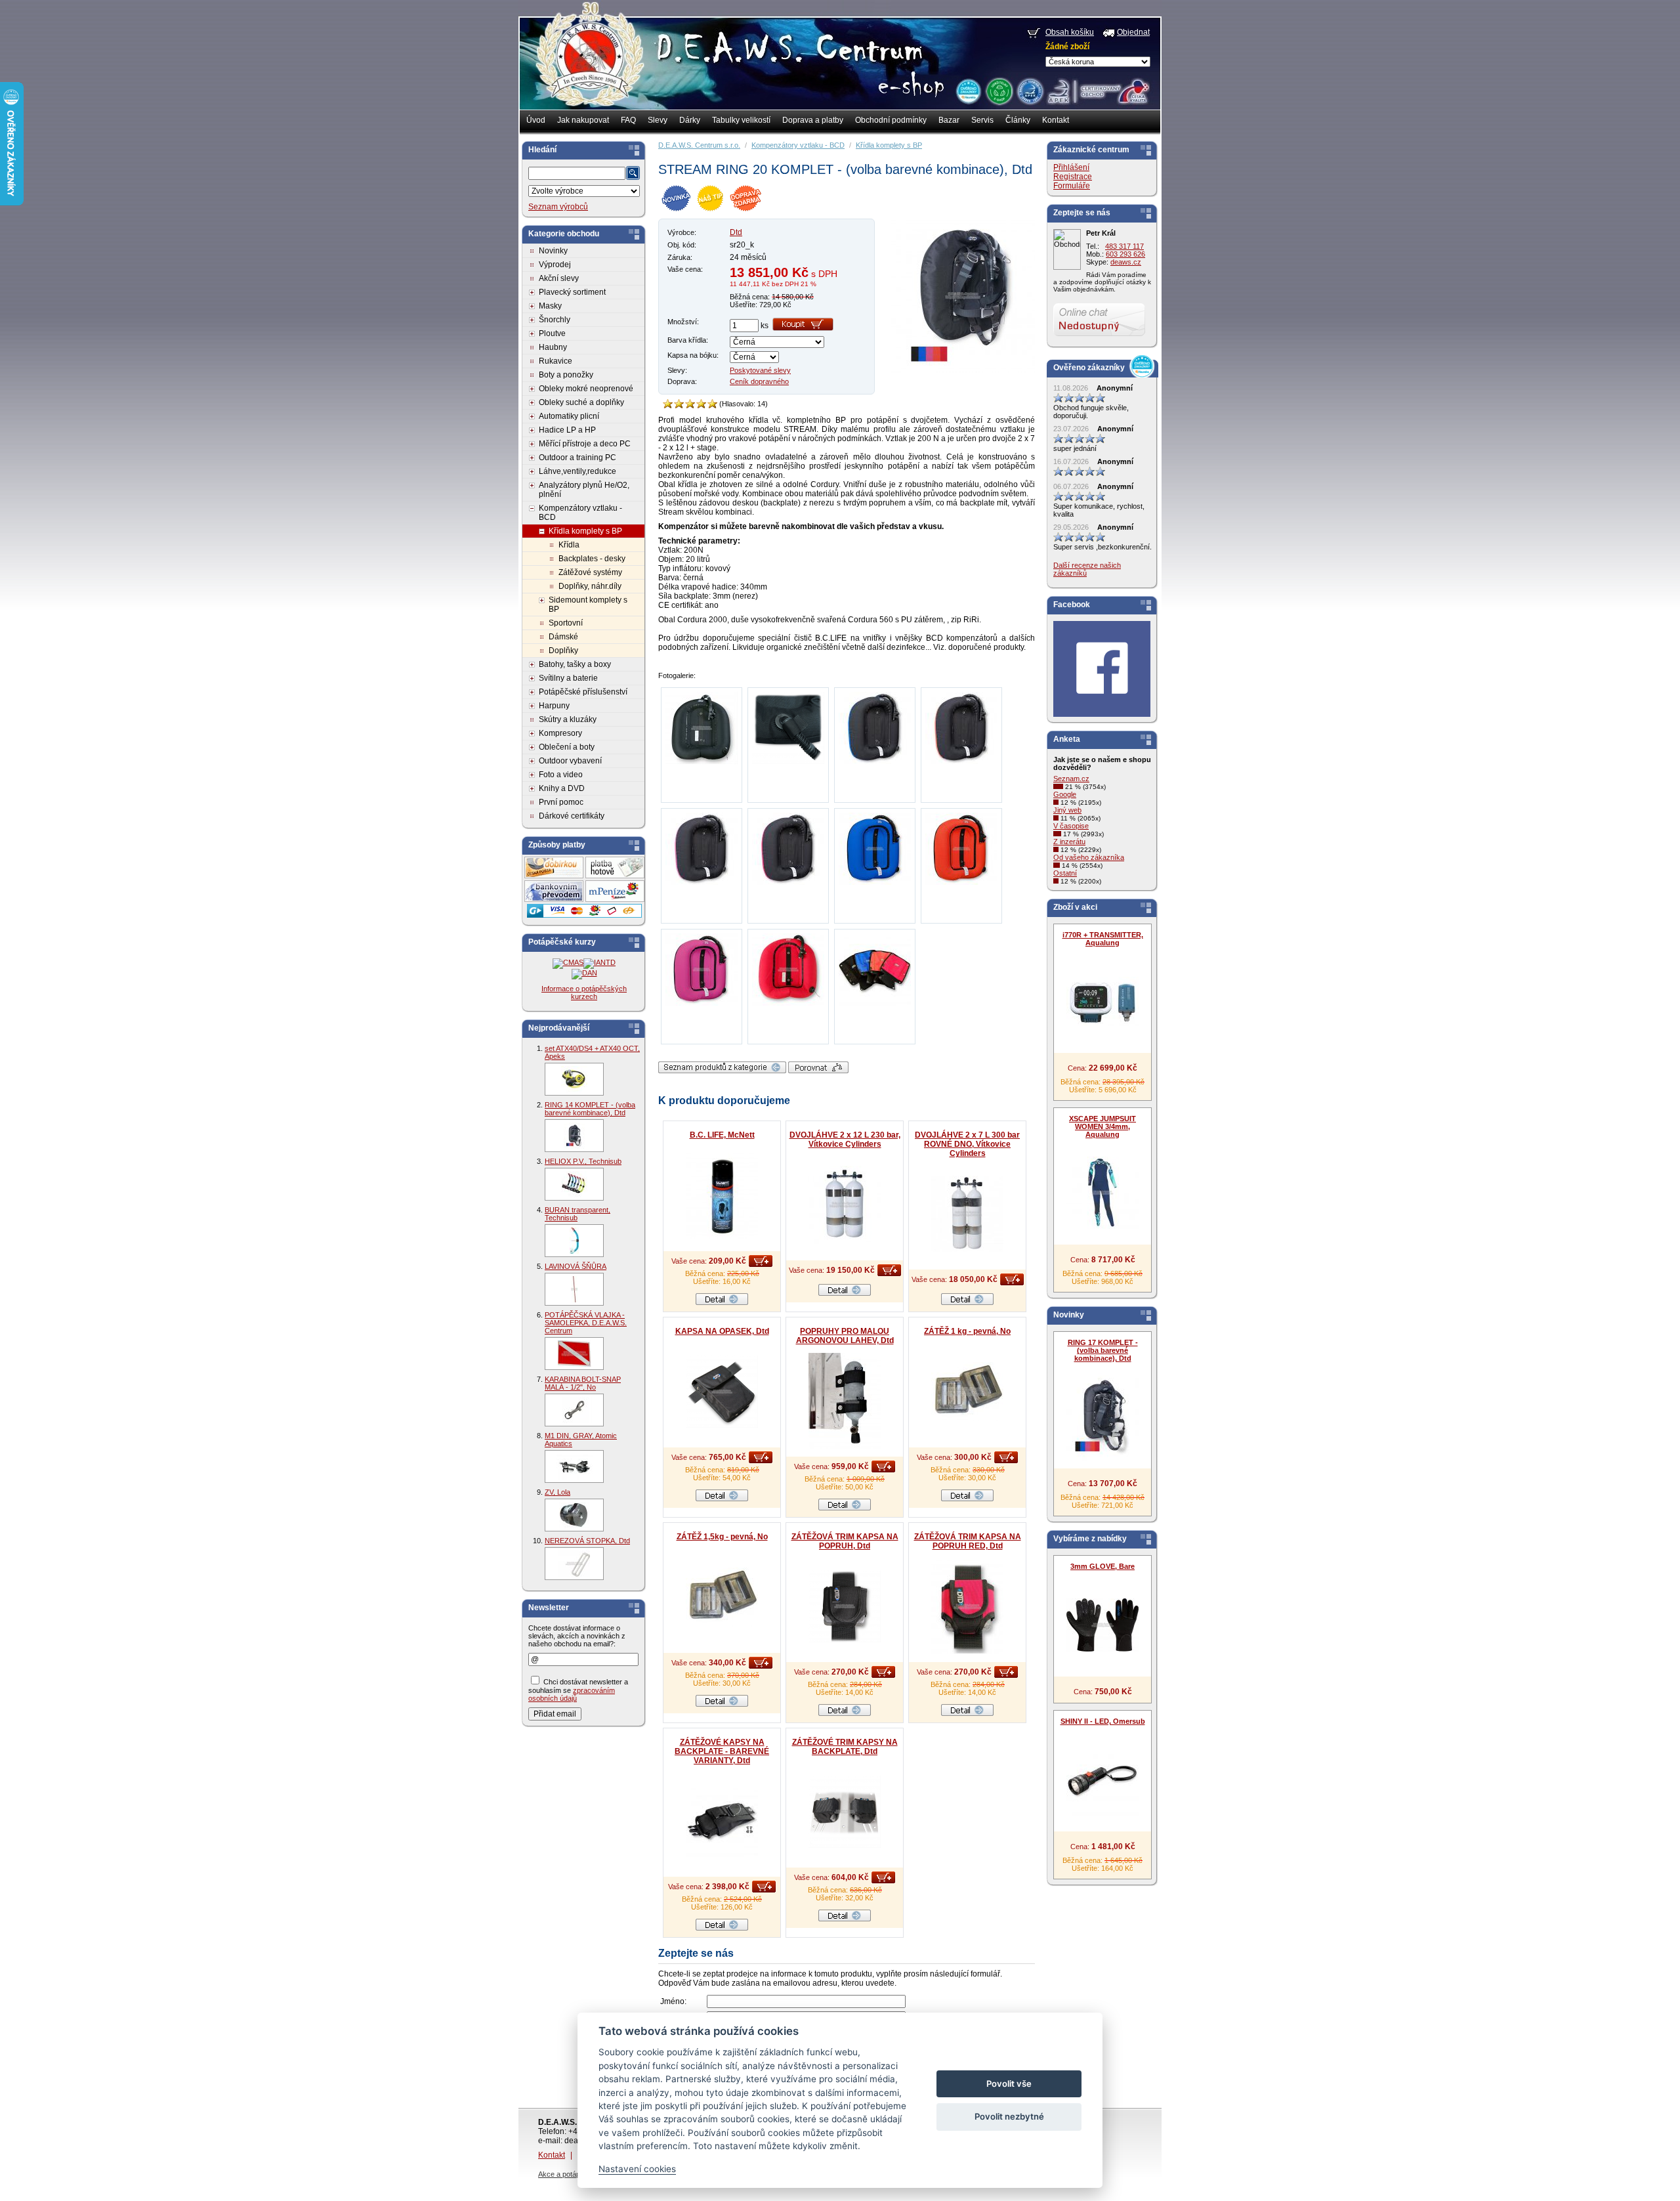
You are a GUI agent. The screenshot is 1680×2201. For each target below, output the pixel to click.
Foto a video (561, 775)
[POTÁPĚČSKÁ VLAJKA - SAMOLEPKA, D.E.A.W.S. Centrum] (574, 1354)
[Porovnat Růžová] (818, 1071)
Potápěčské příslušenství (583, 692)
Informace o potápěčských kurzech (584, 993)
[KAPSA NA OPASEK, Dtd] (722, 1392)
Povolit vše (1009, 2083)
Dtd (736, 232)
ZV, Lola (557, 1492)
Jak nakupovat (583, 120)
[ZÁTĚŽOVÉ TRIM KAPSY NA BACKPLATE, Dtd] (845, 1812)
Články (1018, 120)
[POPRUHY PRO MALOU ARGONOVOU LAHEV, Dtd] (845, 1401)
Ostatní (1065, 873)
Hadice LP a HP (567, 430)
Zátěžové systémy (590, 572)
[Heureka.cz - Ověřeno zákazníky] (968, 91)
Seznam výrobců (558, 207)
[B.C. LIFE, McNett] (722, 1195)
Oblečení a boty (567, 747)
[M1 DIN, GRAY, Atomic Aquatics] (574, 1466)
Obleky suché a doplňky (581, 402)
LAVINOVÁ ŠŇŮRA (576, 1266)
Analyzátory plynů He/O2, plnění (584, 490)
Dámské (563, 637)
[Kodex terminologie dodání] (1029, 91)
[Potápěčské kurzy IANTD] (599, 962)
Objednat (1133, 32)
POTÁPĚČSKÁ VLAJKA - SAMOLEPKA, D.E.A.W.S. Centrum (586, 1323)
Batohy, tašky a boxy (575, 664)
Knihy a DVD (562, 788)
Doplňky (563, 651)
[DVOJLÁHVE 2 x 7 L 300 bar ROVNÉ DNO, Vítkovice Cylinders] (967, 1214)
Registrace (1073, 177)
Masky (550, 306)
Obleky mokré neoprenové (586, 389)
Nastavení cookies (637, 2169)
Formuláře (1072, 186)
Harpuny (554, 706)
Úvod (536, 120)
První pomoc (561, 802)
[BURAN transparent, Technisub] (574, 1241)
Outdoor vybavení (570, 761)
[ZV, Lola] (574, 1515)
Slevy (658, 120)
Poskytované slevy (760, 370)
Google (1065, 794)
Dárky (690, 120)
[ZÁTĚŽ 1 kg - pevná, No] (967, 1392)
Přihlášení (1071, 167)
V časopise (1071, 826)
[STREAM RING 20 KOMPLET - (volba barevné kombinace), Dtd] (963, 370)
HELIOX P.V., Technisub (583, 1161)
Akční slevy (559, 278)
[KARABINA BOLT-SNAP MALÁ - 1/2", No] (574, 1410)
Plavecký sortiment (572, 292)
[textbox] (577, 173)
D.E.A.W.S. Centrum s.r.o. (699, 145)
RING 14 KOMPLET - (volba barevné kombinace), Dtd (590, 1109)
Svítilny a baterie (568, 678)
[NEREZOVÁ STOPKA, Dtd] (574, 1564)
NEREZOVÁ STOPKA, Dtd (587, 1541)
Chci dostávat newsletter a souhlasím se (578, 1690)
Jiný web (1067, 810)
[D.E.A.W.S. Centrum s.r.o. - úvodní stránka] (589, 63)
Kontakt (1056, 120)
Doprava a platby (813, 120)
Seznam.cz (1071, 779)
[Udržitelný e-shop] (999, 91)
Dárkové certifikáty (572, 816)
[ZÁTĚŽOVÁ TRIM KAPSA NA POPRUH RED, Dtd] (967, 1606)
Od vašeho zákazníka (1089, 857)
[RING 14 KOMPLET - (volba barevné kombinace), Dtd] (574, 1136)
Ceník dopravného (759, 381)
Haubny (553, 347)
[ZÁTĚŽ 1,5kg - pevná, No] (722, 1597)
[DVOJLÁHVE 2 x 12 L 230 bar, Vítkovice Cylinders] (845, 1205)
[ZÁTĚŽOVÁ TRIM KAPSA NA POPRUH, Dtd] (845, 1606)
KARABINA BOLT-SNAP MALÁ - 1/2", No (583, 1383)
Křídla (569, 545)
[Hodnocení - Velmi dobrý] (701, 404)
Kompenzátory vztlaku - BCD (580, 513)
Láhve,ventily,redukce (577, 471)
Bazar (949, 120)
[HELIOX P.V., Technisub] (574, 1184)
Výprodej (555, 265)
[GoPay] (584, 915)
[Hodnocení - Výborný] (712, 404)
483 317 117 (1124, 246)
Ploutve (552, 333)
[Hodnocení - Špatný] (679, 404)
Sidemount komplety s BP (588, 605)
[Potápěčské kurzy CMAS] (568, 962)
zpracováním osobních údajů (572, 1694)
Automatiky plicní (569, 416)
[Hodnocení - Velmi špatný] (668, 404)
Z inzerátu (1069, 842)
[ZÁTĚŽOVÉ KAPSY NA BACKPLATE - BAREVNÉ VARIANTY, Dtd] (722, 1821)
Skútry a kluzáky (568, 719)
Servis (982, 120)
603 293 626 (1125, 254)
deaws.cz (1126, 262)
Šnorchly (555, 320)
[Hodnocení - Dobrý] (690, 404)
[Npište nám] (1099, 333)
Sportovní (566, 623)
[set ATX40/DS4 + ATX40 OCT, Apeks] (574, 1079)
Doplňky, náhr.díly (590, 586)
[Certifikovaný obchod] (1098, 88)
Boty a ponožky (566, 375)
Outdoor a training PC (577, 458)
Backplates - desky (592, 559)
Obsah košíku (1070, 32)
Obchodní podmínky (891, 120)
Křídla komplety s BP (585, 531)
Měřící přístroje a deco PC (585, 444)
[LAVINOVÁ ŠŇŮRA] (574, 1289)
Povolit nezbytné (1009, 2116)
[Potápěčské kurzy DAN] (584, 973)
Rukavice (556, 361)
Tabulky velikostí (741, 120)
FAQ (628, 120)
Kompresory (560, 733)
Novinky (553, 251)
